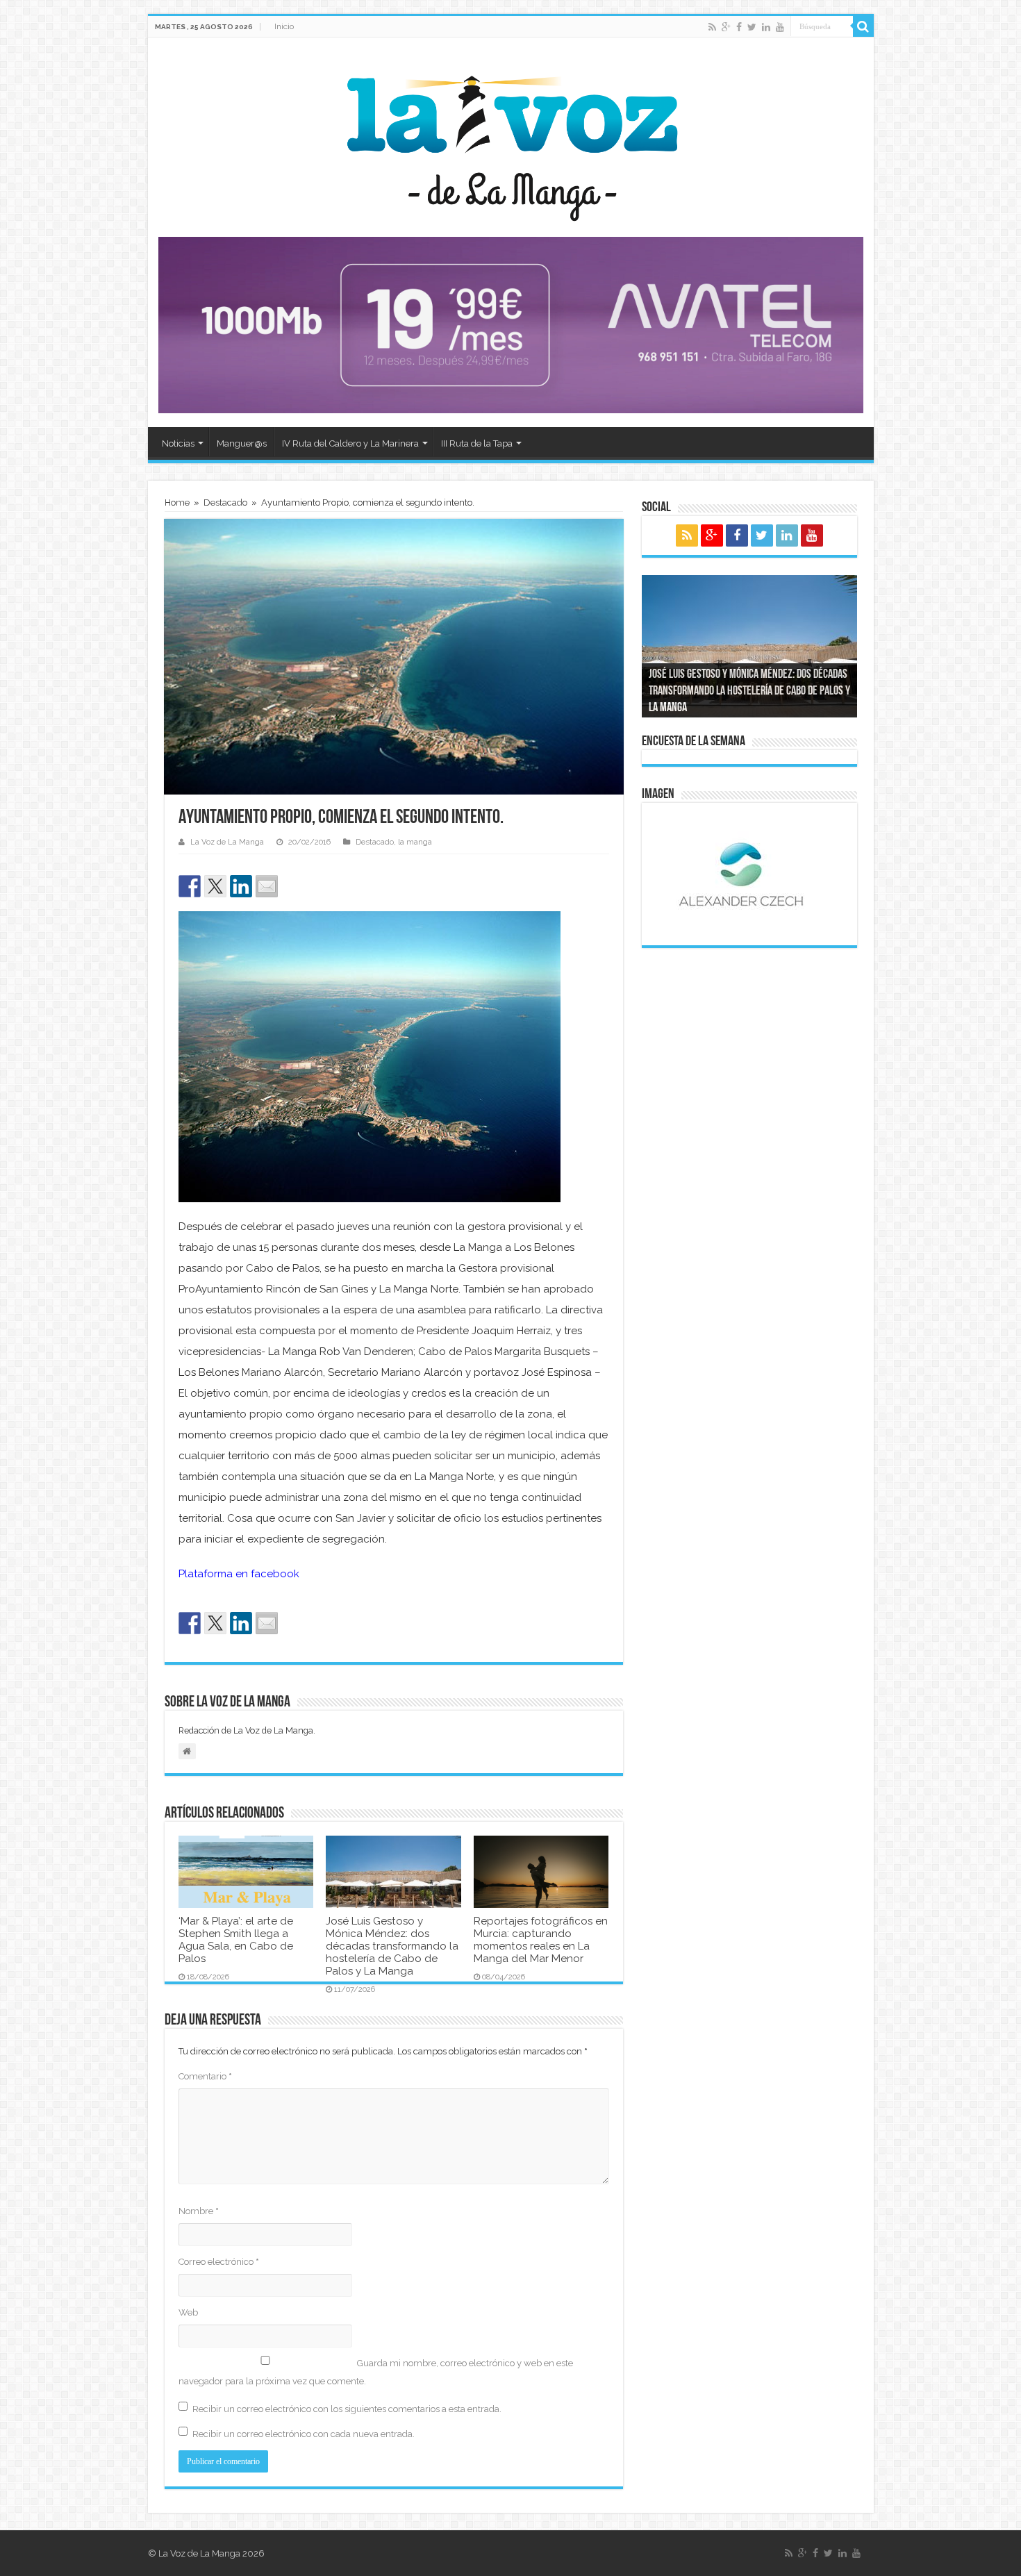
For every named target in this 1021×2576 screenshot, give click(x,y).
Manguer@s (242, 443)
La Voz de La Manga (227, 842)
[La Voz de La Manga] (511, 138)
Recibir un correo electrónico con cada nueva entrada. (304, 2434)
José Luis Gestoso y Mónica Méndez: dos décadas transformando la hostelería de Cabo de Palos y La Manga (392, 1946)
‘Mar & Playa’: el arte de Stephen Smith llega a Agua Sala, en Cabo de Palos (236, 1940)
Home (177, 502)
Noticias (178, 443)
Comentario (205, 2076)
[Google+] (726, 27)
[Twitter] (752, 27)
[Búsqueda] (863, 26)
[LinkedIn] (766, 27)
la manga (415, 842)
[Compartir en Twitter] (215, 886)
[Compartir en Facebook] (190, 886)
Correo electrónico (219, 2262)
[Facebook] (739, 27)
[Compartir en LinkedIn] (241, 886)
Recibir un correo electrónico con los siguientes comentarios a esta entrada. (347, 2409)
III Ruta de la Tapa (477, 443)
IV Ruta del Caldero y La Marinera (350, 443)
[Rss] (712, 27)
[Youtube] (780, 27)
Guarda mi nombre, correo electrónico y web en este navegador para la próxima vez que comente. (376, 2372)
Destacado (225, 502)
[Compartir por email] (267, 886)
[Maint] (511, 325)
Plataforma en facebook (239, 1574)
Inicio (284, 26)
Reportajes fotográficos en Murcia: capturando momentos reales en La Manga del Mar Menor (541, 1940)
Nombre (199, 2211)
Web (188, 2312)
